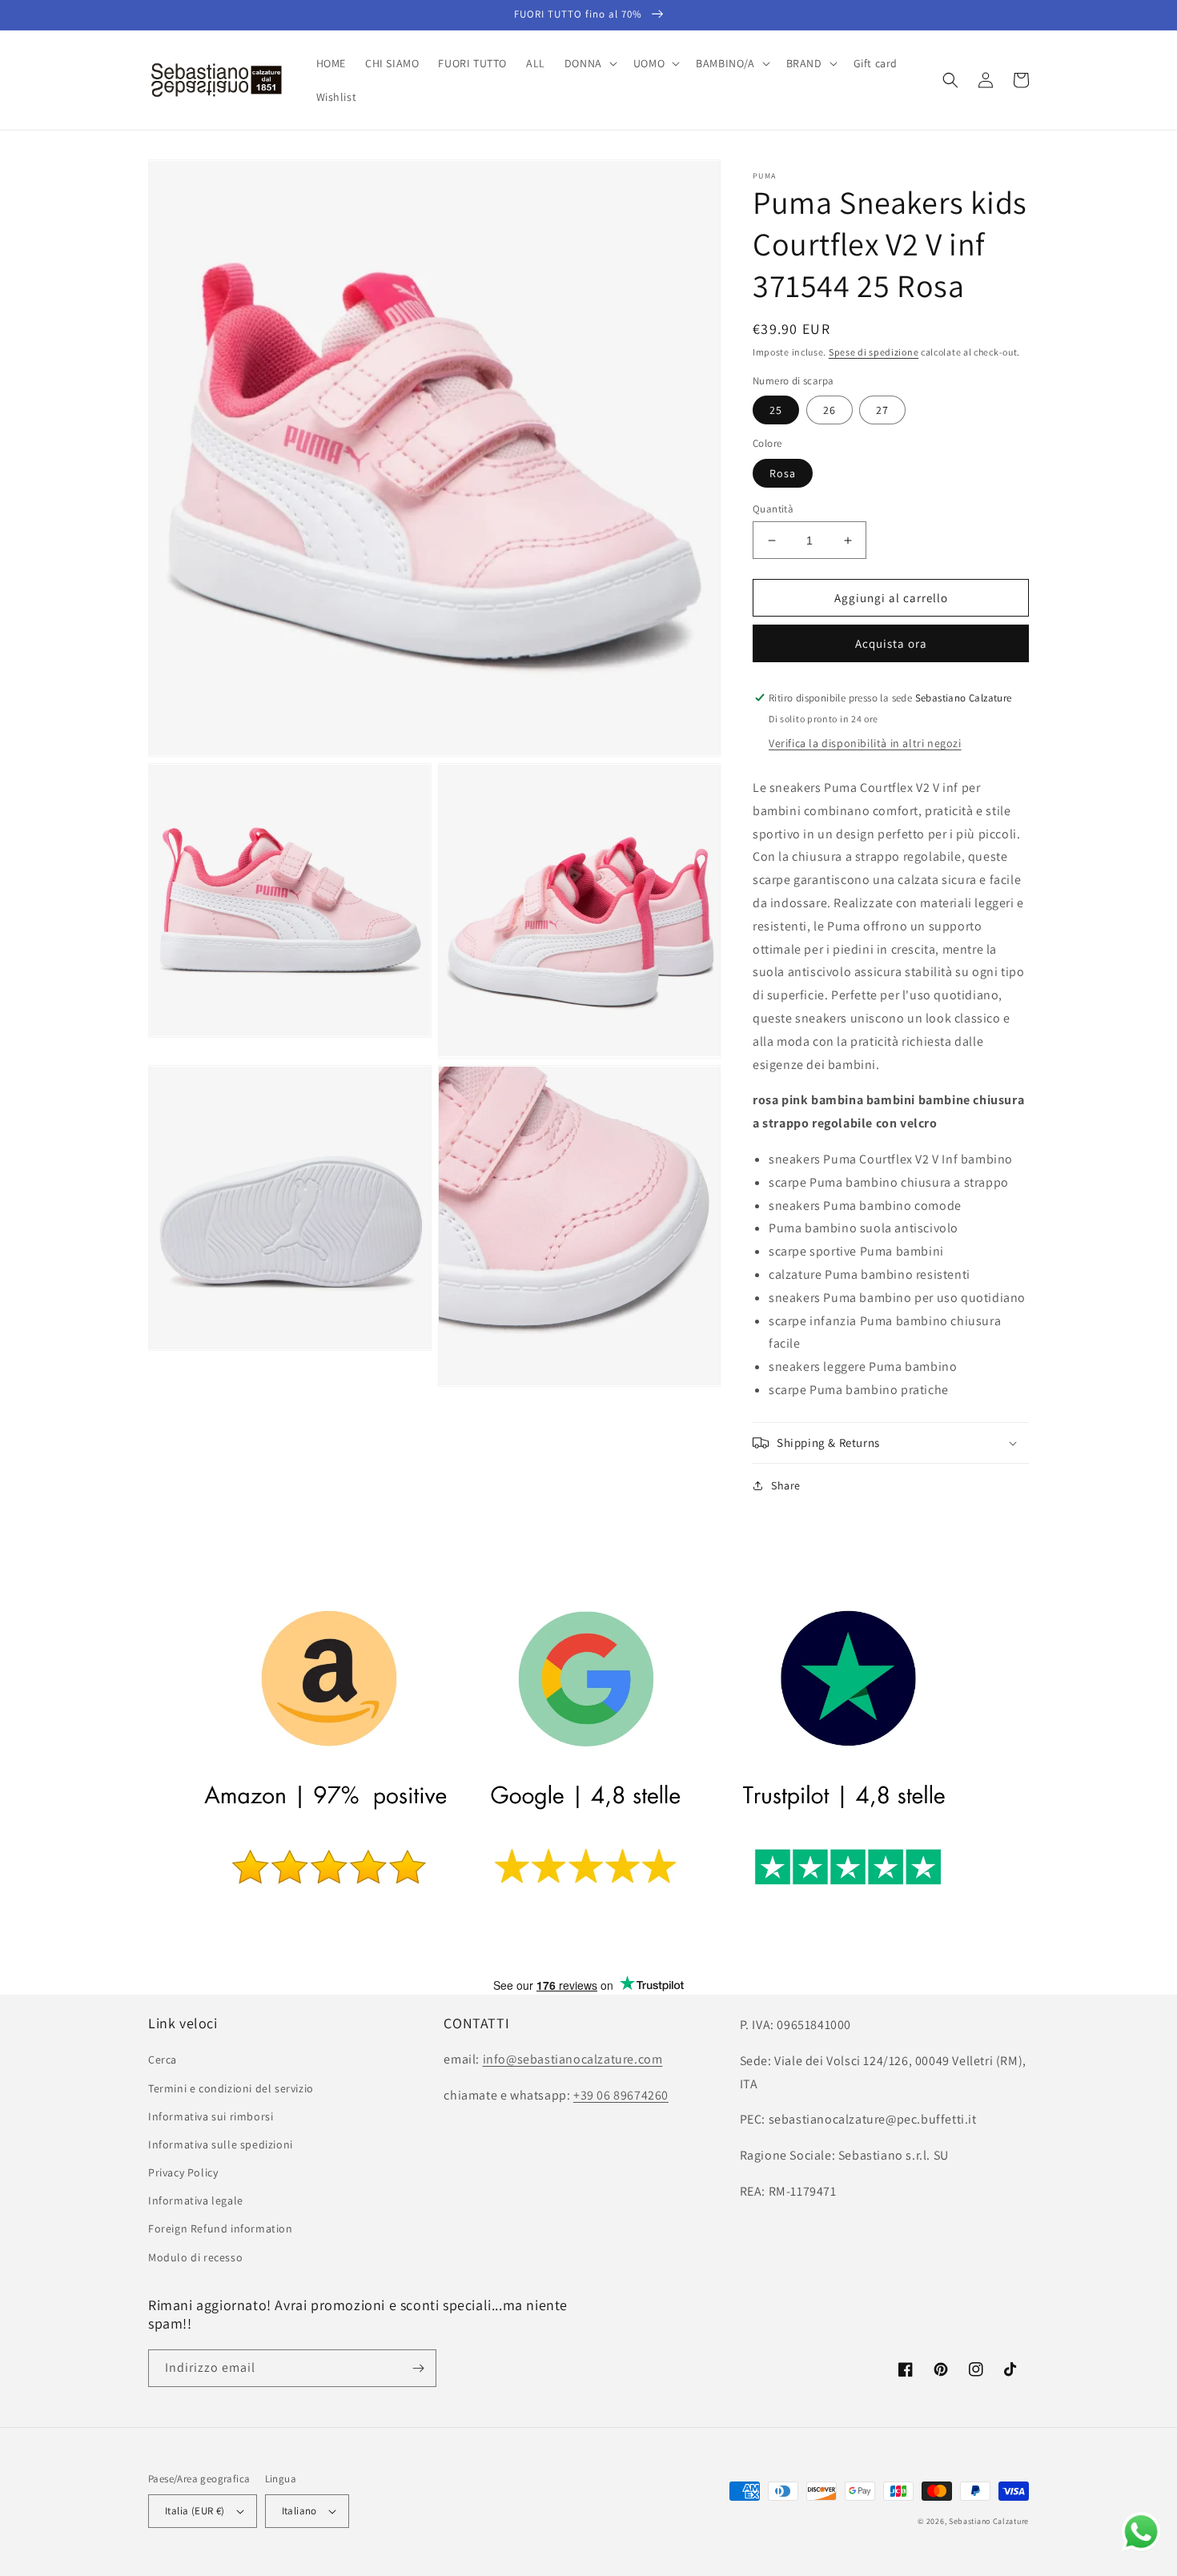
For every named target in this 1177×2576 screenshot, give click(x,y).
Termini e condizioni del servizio (231, 2088)
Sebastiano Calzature (989, 2521)
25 (776, 410)
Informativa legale (196, 2200)
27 (882, 410)
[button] (589, 63)
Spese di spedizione (874, 352)
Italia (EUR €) (195, 2511)
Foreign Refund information (221, 2228)
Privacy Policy (183, 2172)
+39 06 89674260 (621, 2095)
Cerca (163, 2060)
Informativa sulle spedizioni (221, 2144)
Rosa (783, 473)
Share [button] (786, 1485)
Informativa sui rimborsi (211, 2116)
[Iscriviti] (418, 2368)
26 (830, 410)
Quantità (773, 509)
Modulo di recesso (195, 2257)
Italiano (299, 2511)
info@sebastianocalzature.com (573, 2059)
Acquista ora (891, 643)
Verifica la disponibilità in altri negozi (865, 743)
